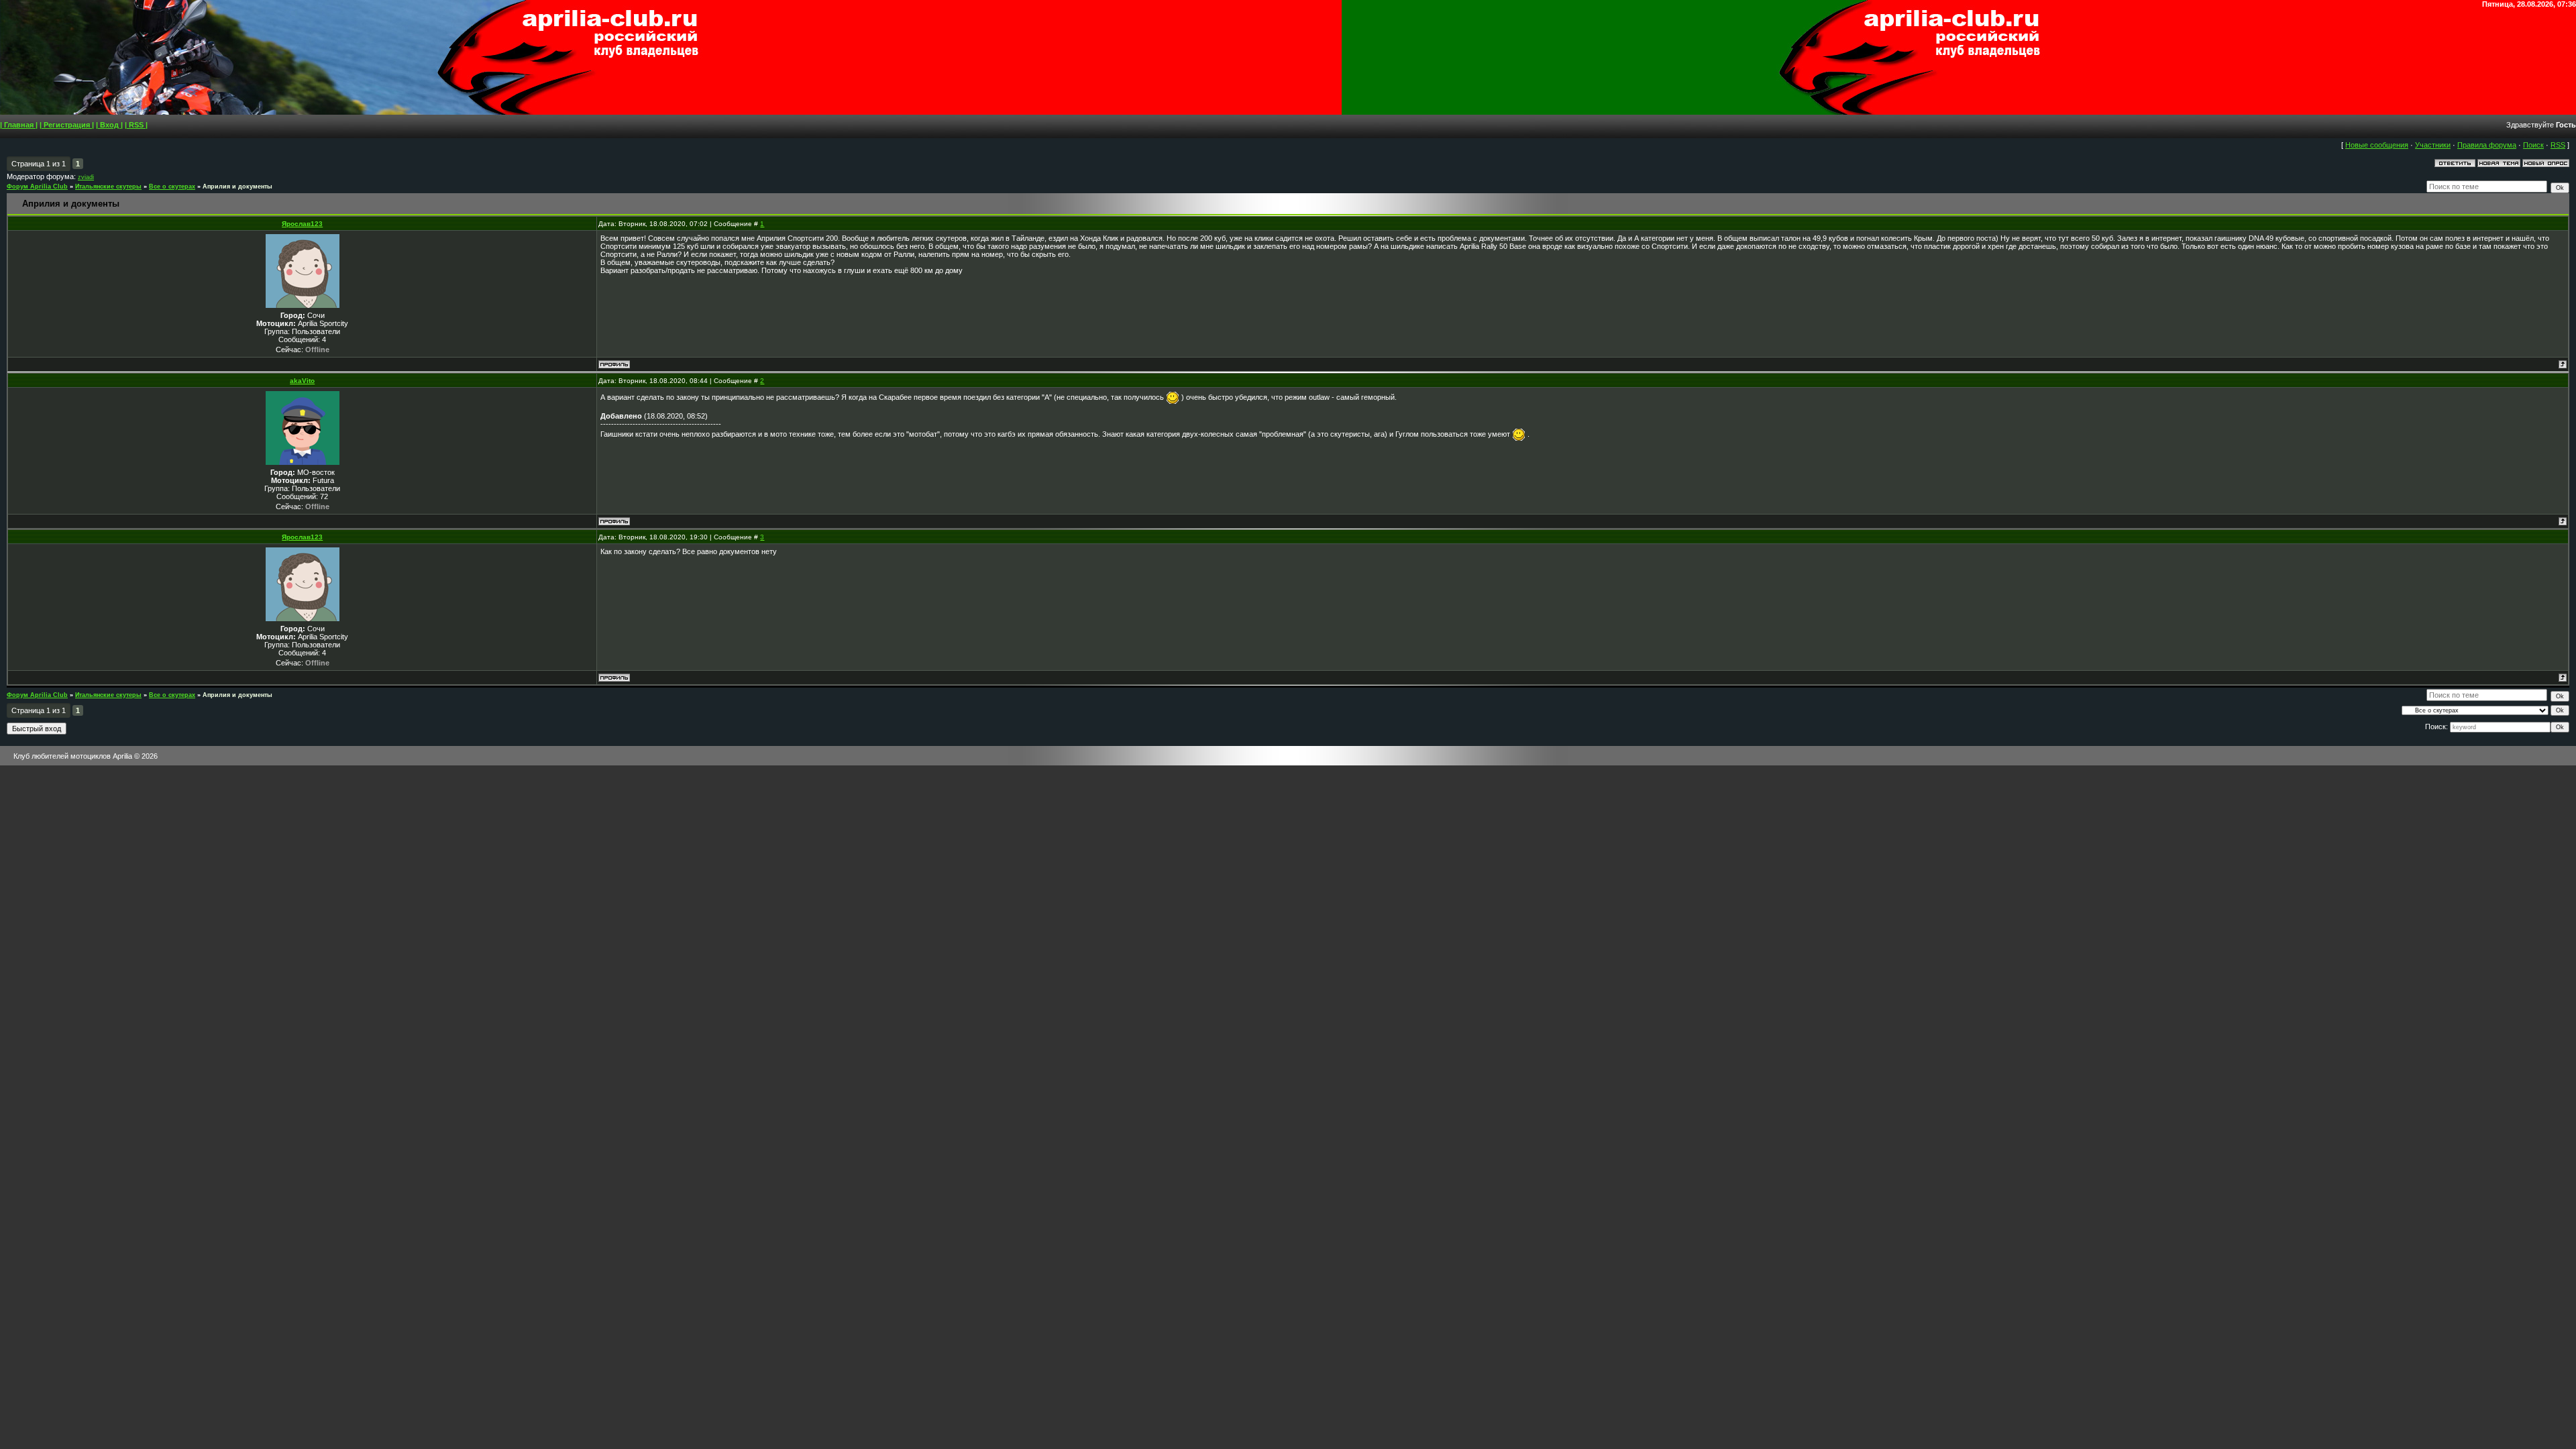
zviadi (86, 177)
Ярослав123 (302, 224)
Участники (2433, 145)
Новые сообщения (2377, 145)
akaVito (302, 381)
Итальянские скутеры (108, 186)
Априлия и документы (237, 186)
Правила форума (2487, 145)
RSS (2558, 145)
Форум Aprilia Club (37, 186)
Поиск (2533, 145)
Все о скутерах (172, 186)
